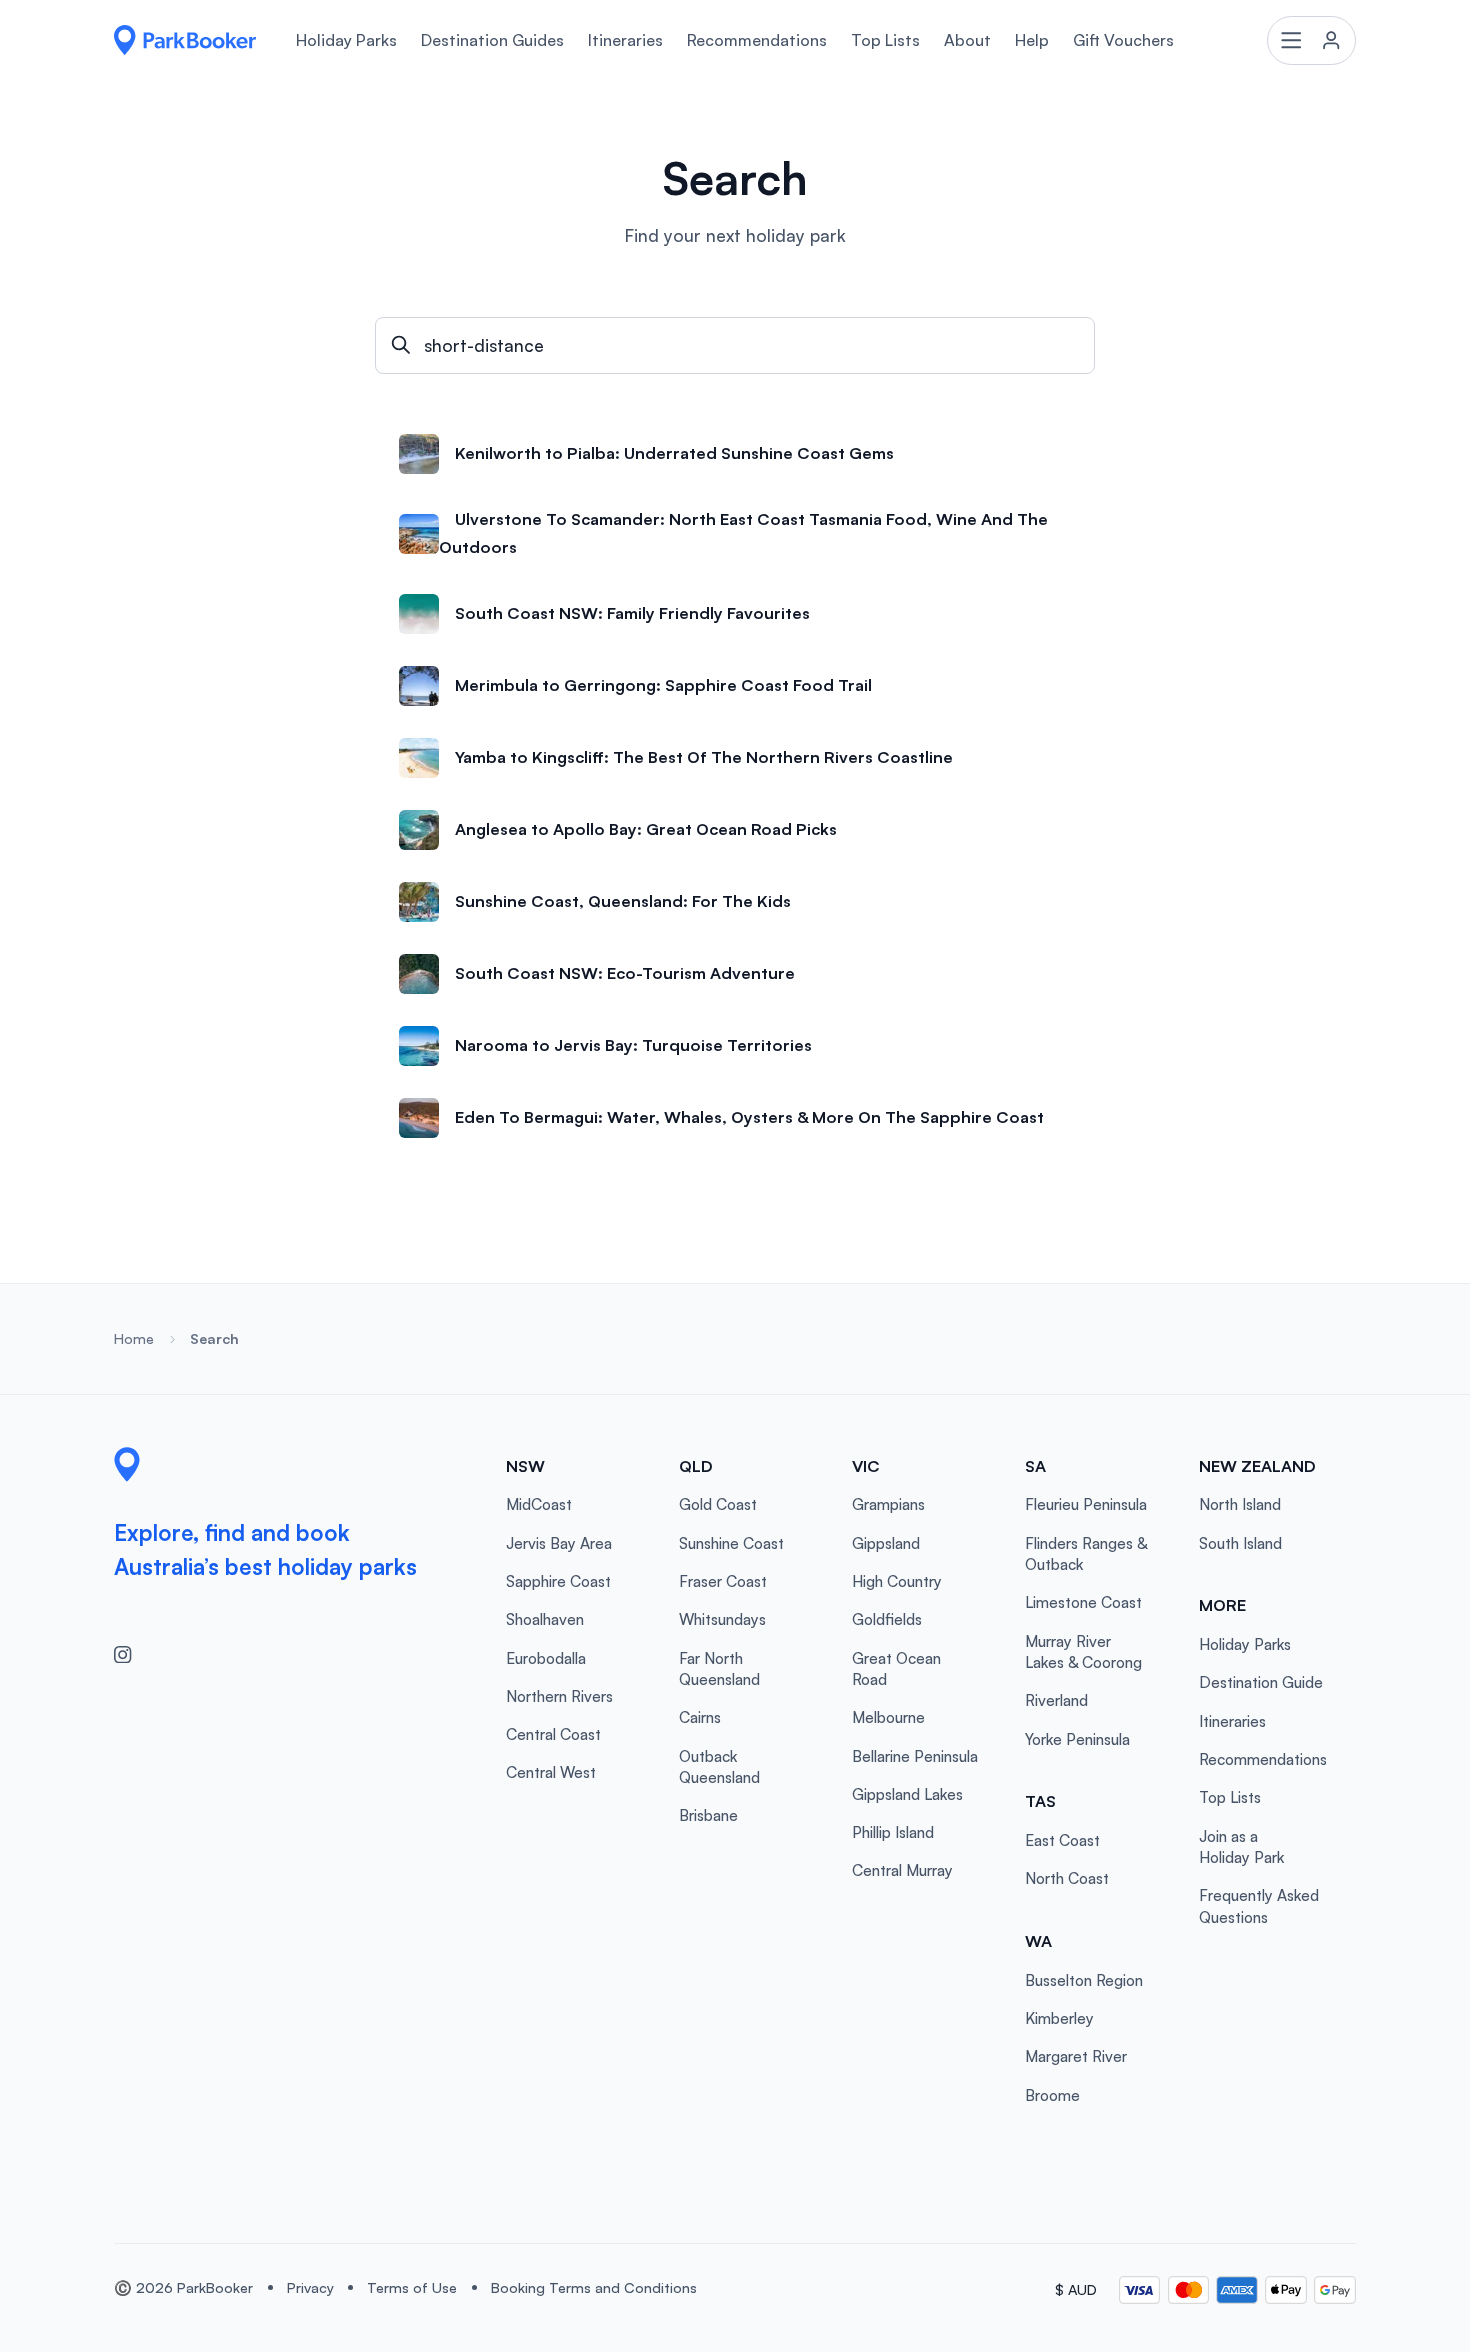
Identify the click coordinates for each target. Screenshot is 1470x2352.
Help (1032, 40)
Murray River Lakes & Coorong (1083, 1652)
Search (214, 1339)
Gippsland (886, 1543)
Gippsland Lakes (907, 1794)
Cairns (700, 1717)
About (967, 40)
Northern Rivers (559, 1696)
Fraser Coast (723, 1581)
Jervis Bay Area (559, 1543)
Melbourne (888, 1717)
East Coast (1062, 1840)
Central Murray (902, 1870)
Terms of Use (412, 2287)
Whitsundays (722, 1619)
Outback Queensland (719, 1767)
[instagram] (131, 1654)
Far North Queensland (719, 1669)
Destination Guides (492, 40)
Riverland (1056, 1700)
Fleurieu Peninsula (1086, 1504)
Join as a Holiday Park (1241, 1847)
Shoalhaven (545, 1619)
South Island (1240, 1543)
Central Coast (553, 1734)
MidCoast (539, 1504)
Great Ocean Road (896, 1669)
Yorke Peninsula (1077, 1739)
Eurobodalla (546, 1658)
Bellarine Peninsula (915, 1756)
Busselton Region (1084, 1980)
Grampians (888, 1504)
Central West (551, 1772)
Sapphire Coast (558, 1581)
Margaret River (1076, 2056)
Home (134, 1339)
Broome (1052, 2095)
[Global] (185, 40)
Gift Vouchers (1123, 40)
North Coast (1067, 1878)
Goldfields (887, 1619)
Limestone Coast (1083, 1602)
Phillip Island (893, 1832)
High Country (897, 1581)
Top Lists (885, 40)
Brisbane (708, 1815)
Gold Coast (718, 1504)
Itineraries (625, 40)
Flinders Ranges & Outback (1086, 1554)
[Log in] (1311, 40)
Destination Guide (1261, 1682)
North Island (1240, 1504)
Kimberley (1059, 2018)
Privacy (310, 2287)
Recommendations (757, 40)
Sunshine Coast (731, 1543)
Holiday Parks (346, 40)
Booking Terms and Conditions (594, 2287)
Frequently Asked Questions (1259, 1906)
